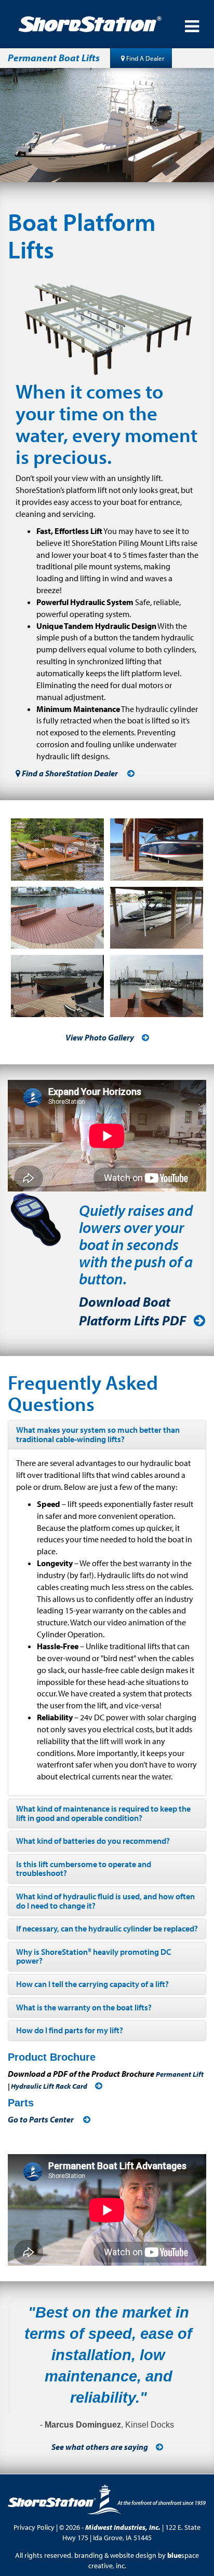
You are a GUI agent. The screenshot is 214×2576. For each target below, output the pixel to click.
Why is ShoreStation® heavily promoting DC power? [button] (93, 1956)
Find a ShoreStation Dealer (70, 773)
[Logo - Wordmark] (98, 24)
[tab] (107, 1435)
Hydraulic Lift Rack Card (49, 2086)
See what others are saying (100, 2447)
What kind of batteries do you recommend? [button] (93, 1841)
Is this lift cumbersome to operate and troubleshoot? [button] (84, 1869)
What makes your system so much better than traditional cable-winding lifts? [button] (98, 1434)
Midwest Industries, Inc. (123, 2527)
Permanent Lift (180, 2074)
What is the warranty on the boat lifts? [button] (84, 2007)
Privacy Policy (34, 2527)
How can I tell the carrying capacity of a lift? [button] (92, 1984)
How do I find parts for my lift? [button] (70, 2030)
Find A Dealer (144, 58)
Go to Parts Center (42, 2119)
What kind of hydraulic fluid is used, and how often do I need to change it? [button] (105, 1901)
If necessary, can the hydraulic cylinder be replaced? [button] (107, 1928)
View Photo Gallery (100, 1037)
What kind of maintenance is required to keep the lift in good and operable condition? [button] (103, 1813)
